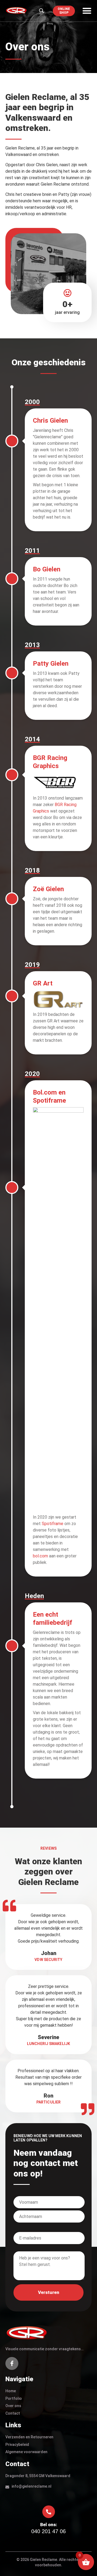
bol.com (40, 1556)
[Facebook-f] (12, 2363)
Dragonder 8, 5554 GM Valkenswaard (38, 2476)
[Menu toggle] (87, 11)
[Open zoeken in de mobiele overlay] (41, 11)
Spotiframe (53, 1524)
